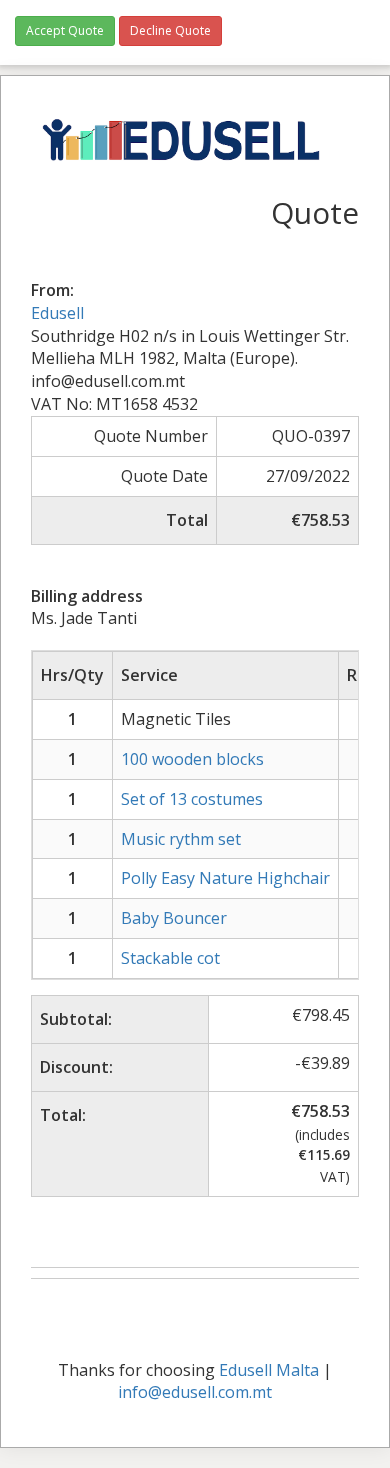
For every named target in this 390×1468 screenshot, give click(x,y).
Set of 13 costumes (192, 799)
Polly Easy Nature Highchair (225, 878)
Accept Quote (65, 30)
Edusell (57, 313)
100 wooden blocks (192, 759)
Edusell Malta (269, 1370)
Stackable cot (170, 958)
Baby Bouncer (174, 918)
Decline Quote (170, 30)
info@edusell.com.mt (195, 1392)
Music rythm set (181, 839)
